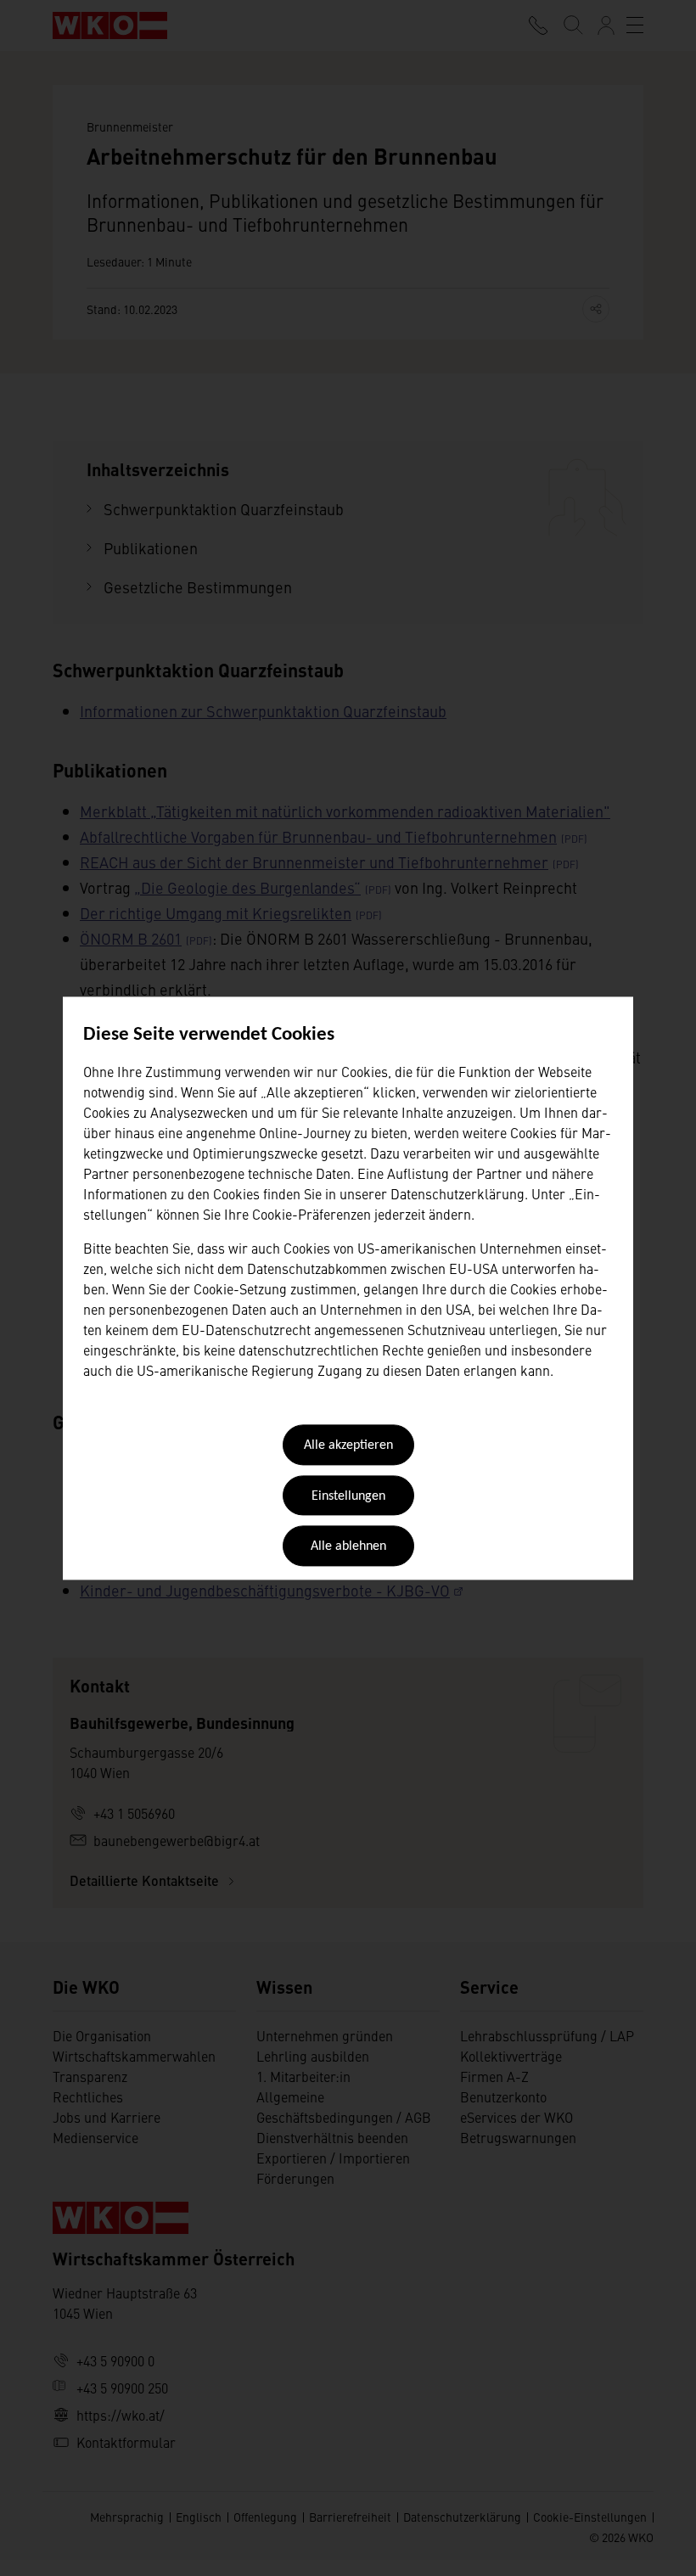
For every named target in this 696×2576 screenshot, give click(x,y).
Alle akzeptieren (348, 1446)
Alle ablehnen (348, 1547)
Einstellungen (348, 1496)
